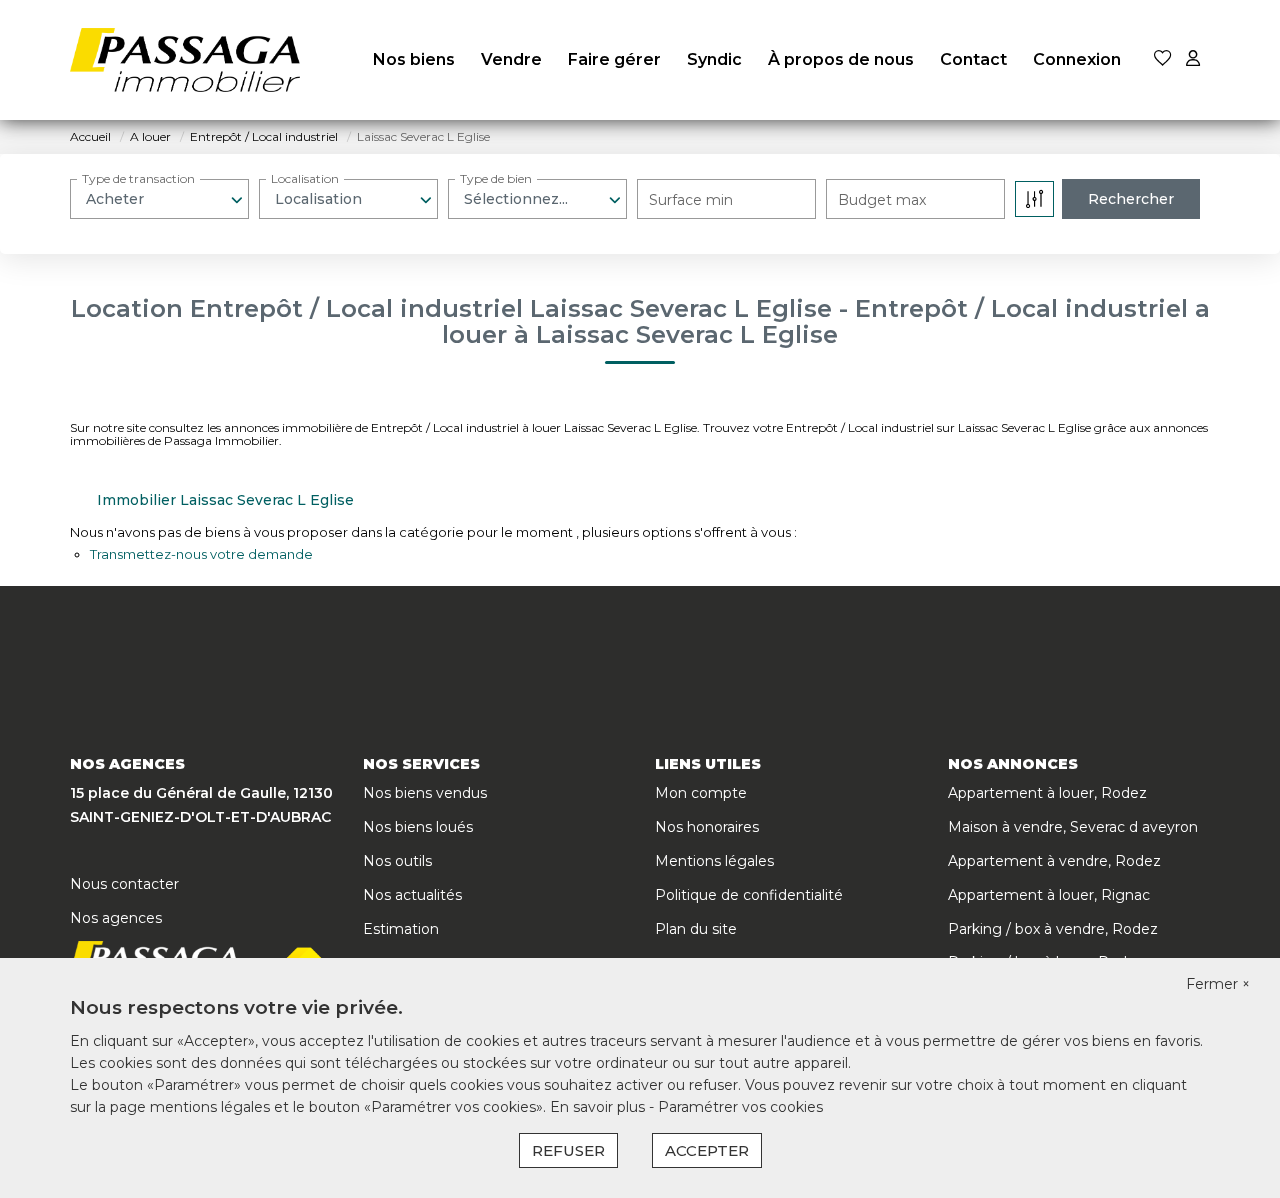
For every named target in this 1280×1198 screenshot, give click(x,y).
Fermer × (1218, 984)
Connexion (1077, 59)
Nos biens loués (418, 827)
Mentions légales (714, 861)
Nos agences (116, 918)
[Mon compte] (1193, 59)
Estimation (401, 929)
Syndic (714, 59)
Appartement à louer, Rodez (1047, 793)
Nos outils (397, 861)
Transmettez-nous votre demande (201, 554)
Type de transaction (138, 178)
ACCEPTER (707, 1150)
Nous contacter (124, 884)
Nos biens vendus (425, 793)
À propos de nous (841, 59)
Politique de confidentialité (749, 895)
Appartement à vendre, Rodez (1054, 861)
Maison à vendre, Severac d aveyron (1073, 827)
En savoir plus (599, 1107)
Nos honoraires (707, 827)
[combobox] (159, 199)
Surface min (691, 200)
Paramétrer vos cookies (740, 1107)
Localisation (305, 178)
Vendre (511, 59)
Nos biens (414, 59)
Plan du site (696, 929)
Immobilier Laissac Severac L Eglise (225, 500)
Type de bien (496, 178)
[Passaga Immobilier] (185, 60)
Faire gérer (614, 59)
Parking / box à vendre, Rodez (1053, 929)
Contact (973, 59)
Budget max (882, 200)
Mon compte (701, 793)
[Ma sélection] (1163, 59)
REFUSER (568, 1150)
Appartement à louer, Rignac (1049, 895)
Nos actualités (412, 895)
